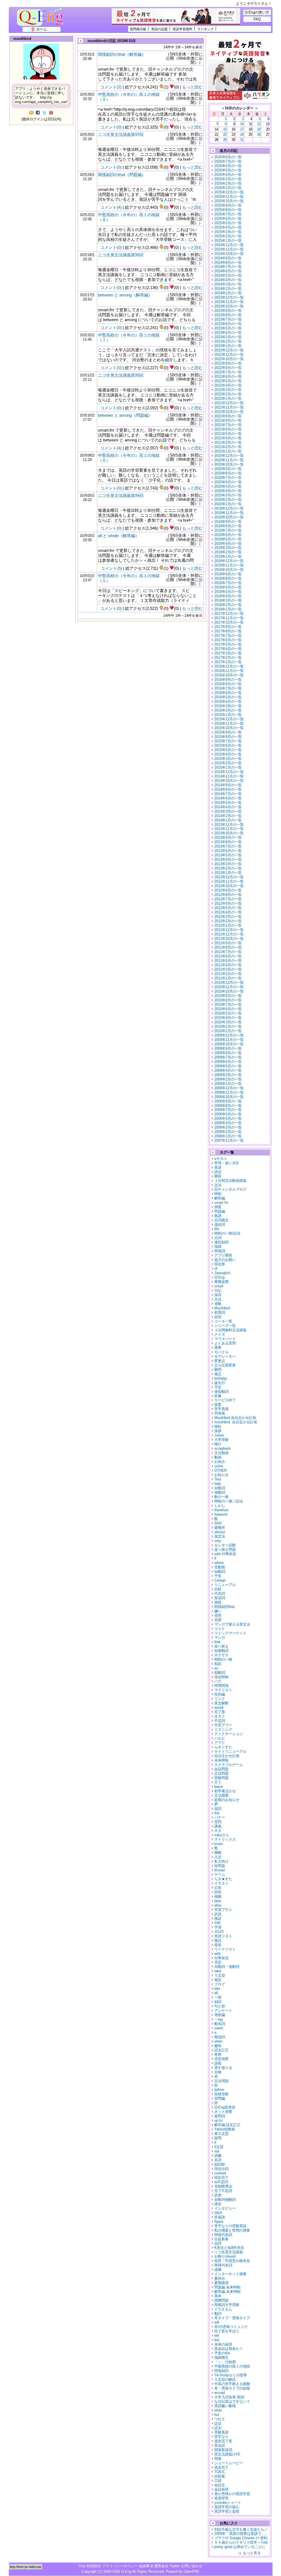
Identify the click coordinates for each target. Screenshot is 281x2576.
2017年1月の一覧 (228, 662)
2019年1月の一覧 (228, 556)
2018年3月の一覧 (228, 600)
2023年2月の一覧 (228, 341)
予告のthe (222, 2353)
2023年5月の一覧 (228, 328)
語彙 (218, 2156)
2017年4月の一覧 (228, 649)
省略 (218, 1304)
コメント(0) (111, 127)
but (217, 2415)
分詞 (218, 1238)
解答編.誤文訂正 (227, 2125)
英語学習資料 (182, 29)
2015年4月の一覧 (228, 754)
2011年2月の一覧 (228, 974)
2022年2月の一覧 (228, 394)
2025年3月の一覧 (228, 232)
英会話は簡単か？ (229, 2349)
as (216, 1668)
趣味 (218, 2046)
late (217, 1989)
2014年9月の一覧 (228, 785)
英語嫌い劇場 (225, 2406)
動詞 (218, 2314)
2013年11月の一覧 (229, 829)
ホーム (42, 29)
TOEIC (220, 2472)
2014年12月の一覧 (229, 772)
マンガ (220, 1637)
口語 (218, 2481)
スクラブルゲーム (229, 1765)
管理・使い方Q (226, 1163)
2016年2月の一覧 (228, 710)
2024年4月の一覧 (228, 280)
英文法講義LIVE (227, 2454)
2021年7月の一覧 (228, 425)
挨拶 (218, 1431)
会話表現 (221, 2489)
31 (242, 140)
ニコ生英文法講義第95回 (121, 375)
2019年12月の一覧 (229, 508)
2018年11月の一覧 (229, 565)
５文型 (220, 1975)
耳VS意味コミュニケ (231, 2327)
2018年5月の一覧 (228, 592)
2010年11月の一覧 (229, 987)
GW (217, 1923)
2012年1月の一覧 (228, 925)
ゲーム (220, 1875)
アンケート (223, 2010)
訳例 (218, 2195)
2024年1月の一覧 (228, 293)
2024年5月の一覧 (228, 275)
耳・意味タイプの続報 (232, 2388)
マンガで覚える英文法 (232, 1624)
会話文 (220, 2485)
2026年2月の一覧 (228, 183)
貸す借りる (223, 2068)
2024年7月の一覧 (228, 267)
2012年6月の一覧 (228, 903)
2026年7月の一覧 (228, 161)
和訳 (218, 1664)
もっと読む (193, 87)
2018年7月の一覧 (228, 583)
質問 (218, 1822)
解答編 (220, 1198)
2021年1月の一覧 (228, 451)
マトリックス (225, 1839)
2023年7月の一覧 (228, 319)
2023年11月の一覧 (229, 302)
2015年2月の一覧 (228, 763)
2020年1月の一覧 (228, 504)
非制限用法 (223, 2186)
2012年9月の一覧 (228, 890)
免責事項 (146, 2566)
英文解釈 (221, 1703)
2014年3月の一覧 (228, 811)
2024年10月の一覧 (229, 254)
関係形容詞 (223, 2450)
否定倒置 (221, 2059)
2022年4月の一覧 (228, 385)
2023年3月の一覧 (228, 337)
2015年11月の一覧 (229, 723)
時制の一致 (223, 1659)
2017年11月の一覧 (229, 618)
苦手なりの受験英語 (230, 2226)
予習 (218, 1927)
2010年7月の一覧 (228, 1004)
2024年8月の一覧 (228, 262)
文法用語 (221, 2081)
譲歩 (218, 2204)
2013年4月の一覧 (228, 859)
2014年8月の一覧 (228, 789)
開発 (218, 1176)
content (220, 2173)
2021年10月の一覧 (229, 412)
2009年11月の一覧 (229, 1040)
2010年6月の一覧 (228, 1009)
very (218, 1541)
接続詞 (220, 1225)
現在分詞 (221, 2169)
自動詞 (220, 1488)
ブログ (220, 1984)
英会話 (220, 2445)
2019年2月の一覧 (228, 552)
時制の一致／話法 (229, 1501)
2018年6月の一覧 (228, 587)
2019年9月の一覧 (228, 522)
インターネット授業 (230, 2274)
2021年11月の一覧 (229, 407)
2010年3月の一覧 (228, 1022)
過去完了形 (223, 2441)
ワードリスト (225, 1949)
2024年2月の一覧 (228, 289)
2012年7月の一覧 (228, 899)
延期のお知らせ (227, 1800)
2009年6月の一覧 (228, 1062)
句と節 (220, 2006)
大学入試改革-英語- (230, 2397)
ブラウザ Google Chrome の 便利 (241, 2538)
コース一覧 (223, 1321)
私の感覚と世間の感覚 (232, 2230)
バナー (220, 1817)
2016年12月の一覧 (229, 666)
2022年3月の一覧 (228, 390)
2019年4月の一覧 (228, 544)
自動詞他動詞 (225, 2200)
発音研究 (221, 2498)
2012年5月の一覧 (228, 908)
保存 (218, 1295)
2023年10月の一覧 (229, 306)
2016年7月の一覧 (228, 688)
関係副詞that (224, 1607)
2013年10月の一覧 (229, 833)
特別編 (220, 1694)
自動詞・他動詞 (227, 1967)
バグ (218, 1681)
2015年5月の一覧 (228, 750)
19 (259, 129)
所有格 (220, 1413)
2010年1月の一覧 (228, 1031)
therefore (221, 1510)
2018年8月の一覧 (228, 578)
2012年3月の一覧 (228, 917)
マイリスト (223, 1690)
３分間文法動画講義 (230, 1181)
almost (220, 1532)
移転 (218, 1426)
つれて (220, 2419)
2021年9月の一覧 (228, 416)
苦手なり (221, 2437)
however (221, 1514)
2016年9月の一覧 (228, 680)
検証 (218, 1918)
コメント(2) (111, 87)
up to (218, 2120)
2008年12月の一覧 (229, 1088)
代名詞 (220, 1593)
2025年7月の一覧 (228, 214)
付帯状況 (221, 1958)
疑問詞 (220, 2116)
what (218, 2410)
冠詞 (218, 1809)
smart (219, 1286)
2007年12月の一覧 (229, 1140)
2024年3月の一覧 (228, 284)
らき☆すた (223, 1747)
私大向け (221, 1861)
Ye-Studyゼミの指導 (231, 2375)
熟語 (218, 1216)
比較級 (220, 2476)
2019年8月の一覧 (228, 526)
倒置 (218, 1207)
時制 (218, 1194)
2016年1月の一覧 (228, 715)
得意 (218, 1615)
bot (217, 2340)
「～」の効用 (225, 2362)
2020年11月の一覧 (229, 460)
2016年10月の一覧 (229, 675)
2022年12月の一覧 (229, 350)
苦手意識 (221, 1409)
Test (218, 1479)
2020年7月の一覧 (228, 478)
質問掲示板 (138, 29)
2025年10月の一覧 (229, 201)
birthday (221, 1378)
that (217, 1642)
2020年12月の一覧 (229, 456)
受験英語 (221, 2432)
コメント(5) (111, 568)
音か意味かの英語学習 (232, 2494)
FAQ (257, 19)
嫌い (218, 1611)
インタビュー (225, 2208)
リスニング (223, 1729)
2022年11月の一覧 (229, 355)
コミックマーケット (230, 1633)
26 (259, 134)
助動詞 (220, 1673)
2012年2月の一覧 (228, 921)
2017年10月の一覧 (229, 622)
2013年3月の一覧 (228, 864)
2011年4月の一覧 (228, 965)
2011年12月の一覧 (229, 930)
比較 (218, 1589)
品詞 (218, 2243)
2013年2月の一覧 (228, 868)
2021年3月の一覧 (228, 442)
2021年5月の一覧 (228, 434)
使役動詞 (221, 1392)
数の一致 (221, 1497)
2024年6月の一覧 (228, 271)
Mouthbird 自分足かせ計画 (235, 1418)
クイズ (220, 1334)
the (217, 1813)
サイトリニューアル (230, 1751)
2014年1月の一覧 (228, 820)
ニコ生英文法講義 (229, 2252)
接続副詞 (221, 1242)
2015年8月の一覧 (228, 737)
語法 (218, 1172)
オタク (220, 1716)
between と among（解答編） (125, 295)
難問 (218, 1370)
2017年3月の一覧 (228, 653)
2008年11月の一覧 (229, 1092)
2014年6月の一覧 (228, 798)
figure (219, 2221)
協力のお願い (225, 1260)
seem (219, 2028)
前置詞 (220, 1312)
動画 (218, 1457)
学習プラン (223, 1910)
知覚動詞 (221, 1651)
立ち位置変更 (225, 1365)
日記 (218, 1290)
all (216, 1993)
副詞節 (220, 2164)
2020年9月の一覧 (228, 469)
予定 (218, 1387)
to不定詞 (221, 2182)
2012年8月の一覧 (228, 895)
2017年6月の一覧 (228, 640)
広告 (218, 1888)
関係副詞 (221, 2371)
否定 (218, 1962)
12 (259, 124)
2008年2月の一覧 (228, 1132)
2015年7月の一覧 (228, 741)
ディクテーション (229, 1734)
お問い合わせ (192, 2566)
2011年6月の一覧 (228, 956)
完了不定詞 (223, 2191)
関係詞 (220, 1251)
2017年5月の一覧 (228, 644)
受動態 (220, 1567)
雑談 (218, 1602)
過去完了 (221, 2467)
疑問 (218, 2138)
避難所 (220, 1528)
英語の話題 (159, 29)
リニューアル (225, 1585)
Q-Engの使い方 (257, 12)
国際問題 (221, 2300)
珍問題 (220, 1866)
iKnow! (220, 1870)
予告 (218, 1576)
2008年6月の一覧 (228, 1114)
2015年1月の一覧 (228, 767)
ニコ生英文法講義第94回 (121, 495)
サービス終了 (225, 1400)
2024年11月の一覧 (229, 249)
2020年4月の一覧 (228, 491)
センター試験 (225, 1545)
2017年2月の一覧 (228, 658)
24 (242, 134)
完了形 (220, 1712)
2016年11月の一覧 (229, 671)
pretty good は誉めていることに (240, 2547)
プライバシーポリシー (120, 2566)
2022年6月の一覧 (228, 376)
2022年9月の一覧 (228, 363)
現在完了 (221, 2178)
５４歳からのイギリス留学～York (241, 2542)
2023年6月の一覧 (228, 324)
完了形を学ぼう (227, 2331)
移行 (218, 1444)
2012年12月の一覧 (229, 877)
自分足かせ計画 (227, 1756)
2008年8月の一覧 (228, 1106)
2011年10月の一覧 (229, 939)
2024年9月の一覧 (228, 258)
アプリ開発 (223, 1255)
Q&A (218, 2213)
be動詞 (220, 1572)
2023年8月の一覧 (228, 315)
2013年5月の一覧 (228, 855)
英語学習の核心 (227, 2507)
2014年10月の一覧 (229, 781)
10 (242, 124)
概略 (218, 1853)
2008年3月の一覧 (228, 1127)
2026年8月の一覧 (228, 157)
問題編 (220, 1211)
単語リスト (223, 1936)
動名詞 (220, 2024)
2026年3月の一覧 (228, 179)
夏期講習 (221, 2283)
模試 (218, 1940)
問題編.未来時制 (227, 2287)
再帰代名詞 (223, 2265)
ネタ (218, 1831)
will (217, 2322)
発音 (218, 1945)
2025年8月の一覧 (228, 210)
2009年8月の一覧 (228, 1053)
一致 (218, 1997)
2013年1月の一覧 (228, 873)
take (218, 1971)
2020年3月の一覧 (228, 495)
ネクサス (221, 1655)
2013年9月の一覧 (228, 837)
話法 (218, 2423)
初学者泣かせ (225, 1791)
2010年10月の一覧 (229, 991)
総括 (218, 1317)
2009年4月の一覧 (228, 1070)
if (215, 1558)
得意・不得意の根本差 (232, 2261)
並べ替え (221, 1646)
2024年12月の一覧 (229, 245)
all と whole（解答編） (119, 536)
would (219, 1707)
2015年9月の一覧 (228, 732)
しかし (220, 1506)
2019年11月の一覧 (229, 513)
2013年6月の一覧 (228, 851)
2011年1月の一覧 (228, 978)
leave (219, 1787)
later (218, 1901)
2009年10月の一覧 (229, 1044)
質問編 (220, 2098)
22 (225, 134)
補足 (218, 1980)
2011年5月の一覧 (228, 961)
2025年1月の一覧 (228, 241)
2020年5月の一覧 (228, 486)
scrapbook (223, 1448)
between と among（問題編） (125, 415)
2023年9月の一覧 (228, 311)
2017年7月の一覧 (228, 636)
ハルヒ (220, 1738)
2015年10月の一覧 (229, 728)
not (217, 2151)
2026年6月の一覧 (228, 166)
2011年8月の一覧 (228, 947)
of (216, 1268)
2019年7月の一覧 (228, 530)
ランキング (206, 29)
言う (218, 1782)
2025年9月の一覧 (228, 205)
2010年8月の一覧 (228, 1000)
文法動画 (221, 1453)
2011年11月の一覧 (229, 934)
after (218, 1905)
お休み (220, 1462)
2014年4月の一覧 (228, 807)
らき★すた (223, 1879)
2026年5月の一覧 (228, 170)
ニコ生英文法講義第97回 (121, 134)
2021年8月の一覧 (228, 420)
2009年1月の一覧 (228, 1084)
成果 (218, 2270)
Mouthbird (222, 1308)
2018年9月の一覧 (228, 574)
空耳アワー (223, 1725)
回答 (218, 1892)
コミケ (220, 1629)
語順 (218, 2063)
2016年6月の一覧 (228, 693)
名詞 (218, 2160)
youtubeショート (228, 2503)
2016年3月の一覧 (228, 706)
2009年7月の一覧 (228, 1057)
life (217, 1229)
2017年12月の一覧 (229, 614)
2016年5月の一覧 (228, 697)
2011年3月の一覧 (228, 969)
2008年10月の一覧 (229, 1097)
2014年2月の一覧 (228, 816)
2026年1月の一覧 (228, 188)
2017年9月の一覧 (228, 627)
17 (242, 129)
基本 (218, 2296)
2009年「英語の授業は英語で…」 (241, 2534)
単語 (218, 1167)
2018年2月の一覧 (228, 605)
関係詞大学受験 (227, 2305)
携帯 (218, 1348)
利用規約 (94, 2566)
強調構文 (221, 2357)
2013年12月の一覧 (229, 825)
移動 (218, 1896)
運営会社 (161, 2566)
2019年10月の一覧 (229, 517)
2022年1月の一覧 (228, 398)
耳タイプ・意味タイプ (232, 2318)
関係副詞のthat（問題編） (122, 175)
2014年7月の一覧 (228, 794)
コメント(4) (111, 207)
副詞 (218, 2002)
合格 (218, 2072)
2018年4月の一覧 (228, 596)
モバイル (221, 1352)
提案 (218, 1404)
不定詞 (220, 1721)
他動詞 (220, 1492)
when (218, 2041)
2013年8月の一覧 (228, 842)
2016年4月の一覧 (228, 701)
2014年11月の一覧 (229, 776)
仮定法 (220, 1536)
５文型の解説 (225, 2379)
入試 (218, 1857)
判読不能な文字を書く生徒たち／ (241, 2529)
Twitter (175, 2566)
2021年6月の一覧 (228, 429)
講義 (218, 1826)
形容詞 (220, 1598)
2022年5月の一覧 (228, 381)
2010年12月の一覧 (229, 983)
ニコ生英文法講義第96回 (121, 255)
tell (217, 2335)
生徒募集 (221, 2239)
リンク (220, 1699)
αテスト (221, 1159)
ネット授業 (223, 2112)
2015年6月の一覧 (228, 745)
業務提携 (221, 1282)
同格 (218, 2459)
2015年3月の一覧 (228, 759)
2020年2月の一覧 (228, 500)
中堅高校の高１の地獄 (232, 2366)
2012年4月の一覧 (228, 912)
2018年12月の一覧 (229, 561)
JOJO (219, 1932)
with (217, 1954)
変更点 (220, 1361)
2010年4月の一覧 (228, 1018)
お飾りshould (225, 2256)
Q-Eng (42, 20)
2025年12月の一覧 (229, 192)
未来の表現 (223, 2344)
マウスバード (225, 1339)
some (219, 1466)
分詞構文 (221, 1220)
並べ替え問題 (225, 1550)
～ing (218, 2019)
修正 (218, 1374)
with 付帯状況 (225, 1554)
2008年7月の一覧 (228, 1110)
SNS (218, 1523)
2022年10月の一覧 (229, 359)
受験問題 (221, 1778)
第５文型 (221, 2134)
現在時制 (221, 1677)
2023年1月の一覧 (228, 346)
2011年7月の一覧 (228, 952)
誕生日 (220, 1383)
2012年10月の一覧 (229, 886)
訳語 (218, 1914)
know (218, 1844)
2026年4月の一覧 (228, 175)
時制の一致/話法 (227, 1233)
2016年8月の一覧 (228, 684)
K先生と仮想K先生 (229, 2248)
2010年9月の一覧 (228, 996)
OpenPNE (192, 2571)
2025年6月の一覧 (228, 219)
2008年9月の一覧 (228, 1101)
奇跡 (218, 2054)
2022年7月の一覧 (228, 372)
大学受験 (221, 1440)
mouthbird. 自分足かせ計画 (236, 1422)
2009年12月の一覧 (229, 1035)
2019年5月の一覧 (228, 539)
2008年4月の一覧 (228, 1123)
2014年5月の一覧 (228, 803)
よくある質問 (225, 1343)
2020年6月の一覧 (228, 482)
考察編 (220, 2015)
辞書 (218, 1396)
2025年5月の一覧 (228, 223)
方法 (218, 1299)
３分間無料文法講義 (230, 1330)
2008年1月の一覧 (228, 1136)
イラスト (221, 1883)
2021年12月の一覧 (229, 403)
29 (225, 140)
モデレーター (225, 1356)
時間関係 (221, 1686)
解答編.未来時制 (227, 2292)
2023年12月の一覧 (229, 297)
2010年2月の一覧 (228, 1026)
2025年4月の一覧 (228, 227)
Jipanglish (222, 1273)
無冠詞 (220, 2037)
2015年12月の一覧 (229, 719)
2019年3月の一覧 (228, 548)
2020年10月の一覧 (229, 464)
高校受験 (221, 2094)
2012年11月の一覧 (229, 881)
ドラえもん (223, 2309)
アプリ (220, 1743)
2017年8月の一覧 (228, 631)
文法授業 (221, 1795)
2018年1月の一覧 (228, 609)
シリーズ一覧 (225, 1326)
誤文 (218, 2428)
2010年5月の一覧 (228, 1013)
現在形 (220, 1264)
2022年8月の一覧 (228, 368)
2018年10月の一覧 (229, 570)
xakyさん (222, 1835)
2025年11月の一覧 (229, 197)
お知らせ (221, 1475)
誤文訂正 (221, 2050)
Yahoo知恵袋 (225, 2129)
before (219, 2090)
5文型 (219, 2147)
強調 (218, 1247)
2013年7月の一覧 (228, 846)
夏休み (220, 2278)
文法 (218, 1185)
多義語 (220, 2217)
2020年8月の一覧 (228, 473)
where (219, 1563)
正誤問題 (221, 1773)
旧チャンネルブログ (230, 1189)
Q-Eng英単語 (225, 2107)
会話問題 (221, 1769)
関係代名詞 (223, 2235)
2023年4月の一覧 (228, 333)
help (218, 1484)
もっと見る (252, 2553)
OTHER (220, 1470)
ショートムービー (229, 2463)
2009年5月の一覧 (228, 1066)
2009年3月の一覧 (228, 1075)
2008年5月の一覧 (228, 1119)
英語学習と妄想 (227, 2511)
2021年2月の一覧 (228, 447)
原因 (218, 1620)
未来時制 (221, 1760)
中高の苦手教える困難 (232, 2384)
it (215, 2142)
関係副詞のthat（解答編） (122, 54)
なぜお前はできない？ (232, 2401)
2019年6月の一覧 (228, 535)
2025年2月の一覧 (228, 236)
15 (225, 129)
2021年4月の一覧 (228, 438)
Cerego (220, 1580)
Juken (219, 1435)
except (220, 2393)
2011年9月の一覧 (228, 943)
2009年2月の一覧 (228, 1079)
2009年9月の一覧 (228, 1048)
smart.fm (221, 1203)
